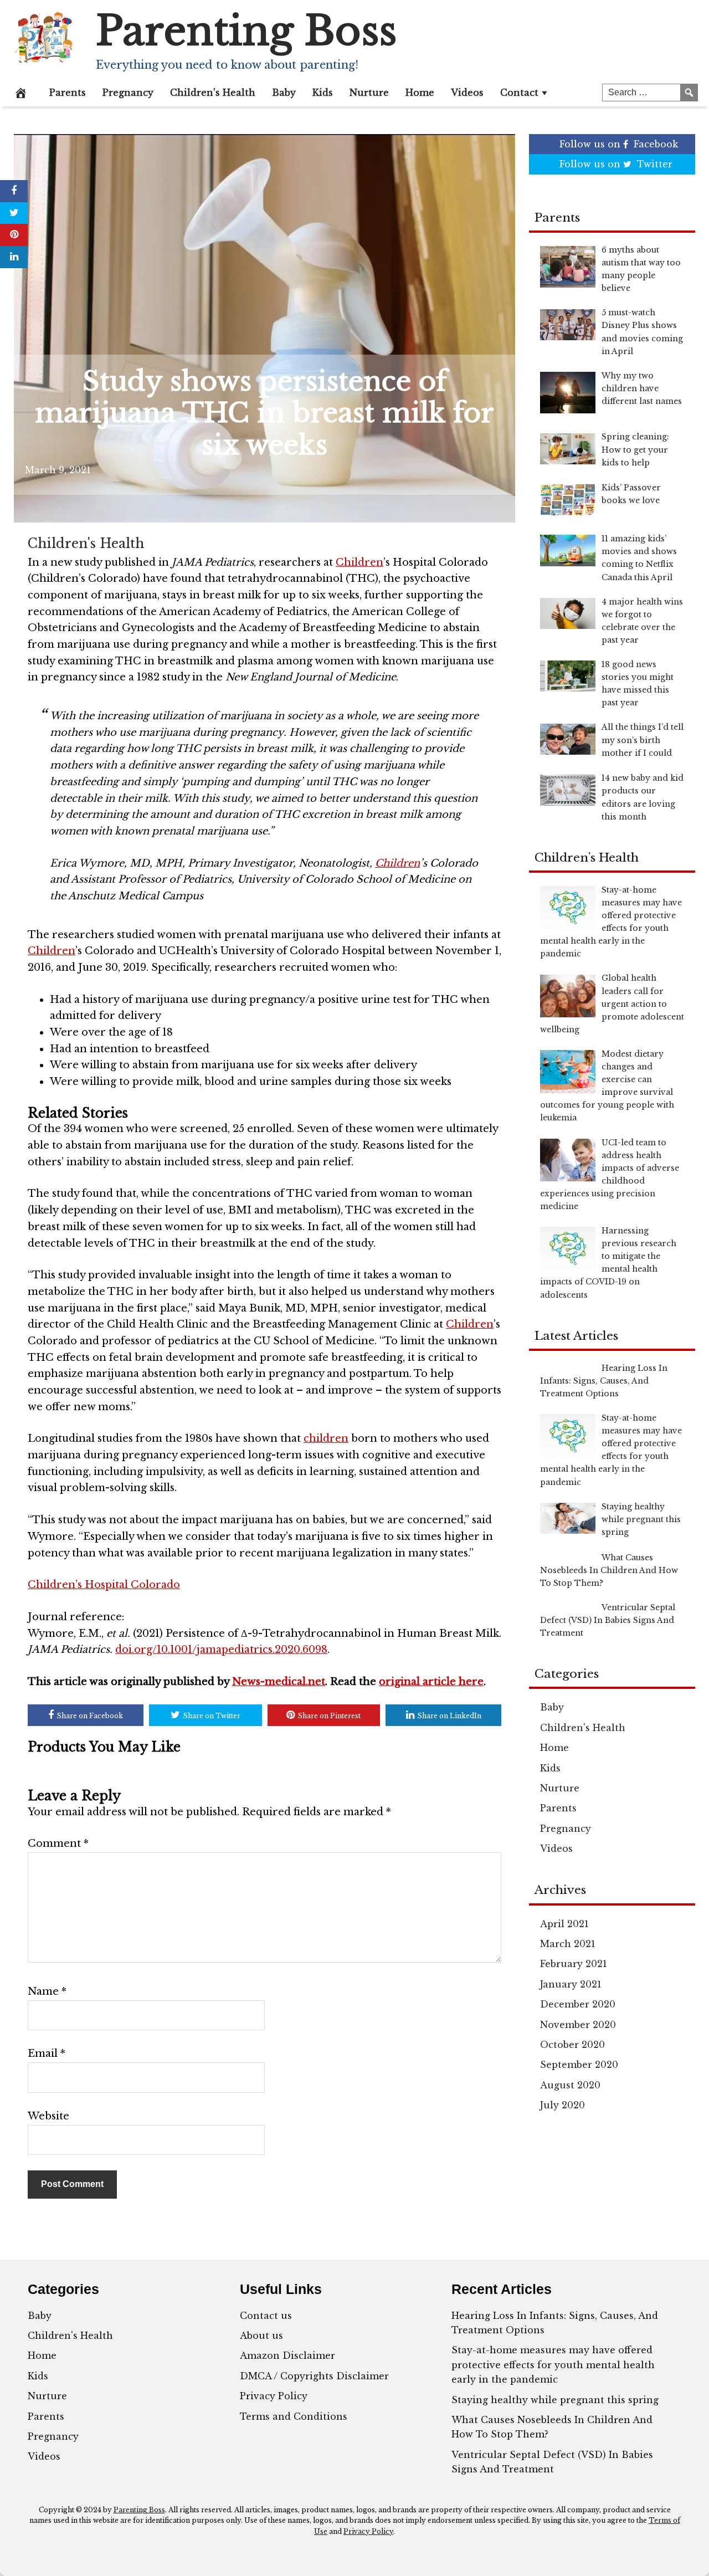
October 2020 (572, 2045)
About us (261, 2336)
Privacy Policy (274, 2396)
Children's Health (86, 544)
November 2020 (578, 2025)
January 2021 (571, 1984)
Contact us (266, 2316)
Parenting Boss (246, 31)
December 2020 (578, 2004)
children (326, 1438)
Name (47, 1991)
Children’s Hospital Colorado (104, 1585)
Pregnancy (128, 93)
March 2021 (568, 1944)
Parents (68, 93)
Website (48, 2116)
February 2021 (574, 1964)
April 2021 (564, 1924)
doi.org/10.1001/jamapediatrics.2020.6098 (221, 1650)
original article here (431, 1682)
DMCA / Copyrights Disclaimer (314, 2376)
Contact (519, 93)
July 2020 (562, 2105)
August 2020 (570, 2085)
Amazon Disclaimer (287, 2355)
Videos (467, 93)
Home (420, 93)
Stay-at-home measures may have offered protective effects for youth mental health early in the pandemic (553, 2365)
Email (47, 2053)
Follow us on (619, 144)
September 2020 (579, 2065)
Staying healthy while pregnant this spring (555, 2400)
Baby (284, 93)
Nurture (369, 93)
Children (359, 562)
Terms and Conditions (294, 2416)
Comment (58, 1843)
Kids (323, 93)
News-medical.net (279, 1682)
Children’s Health (213, 93)
